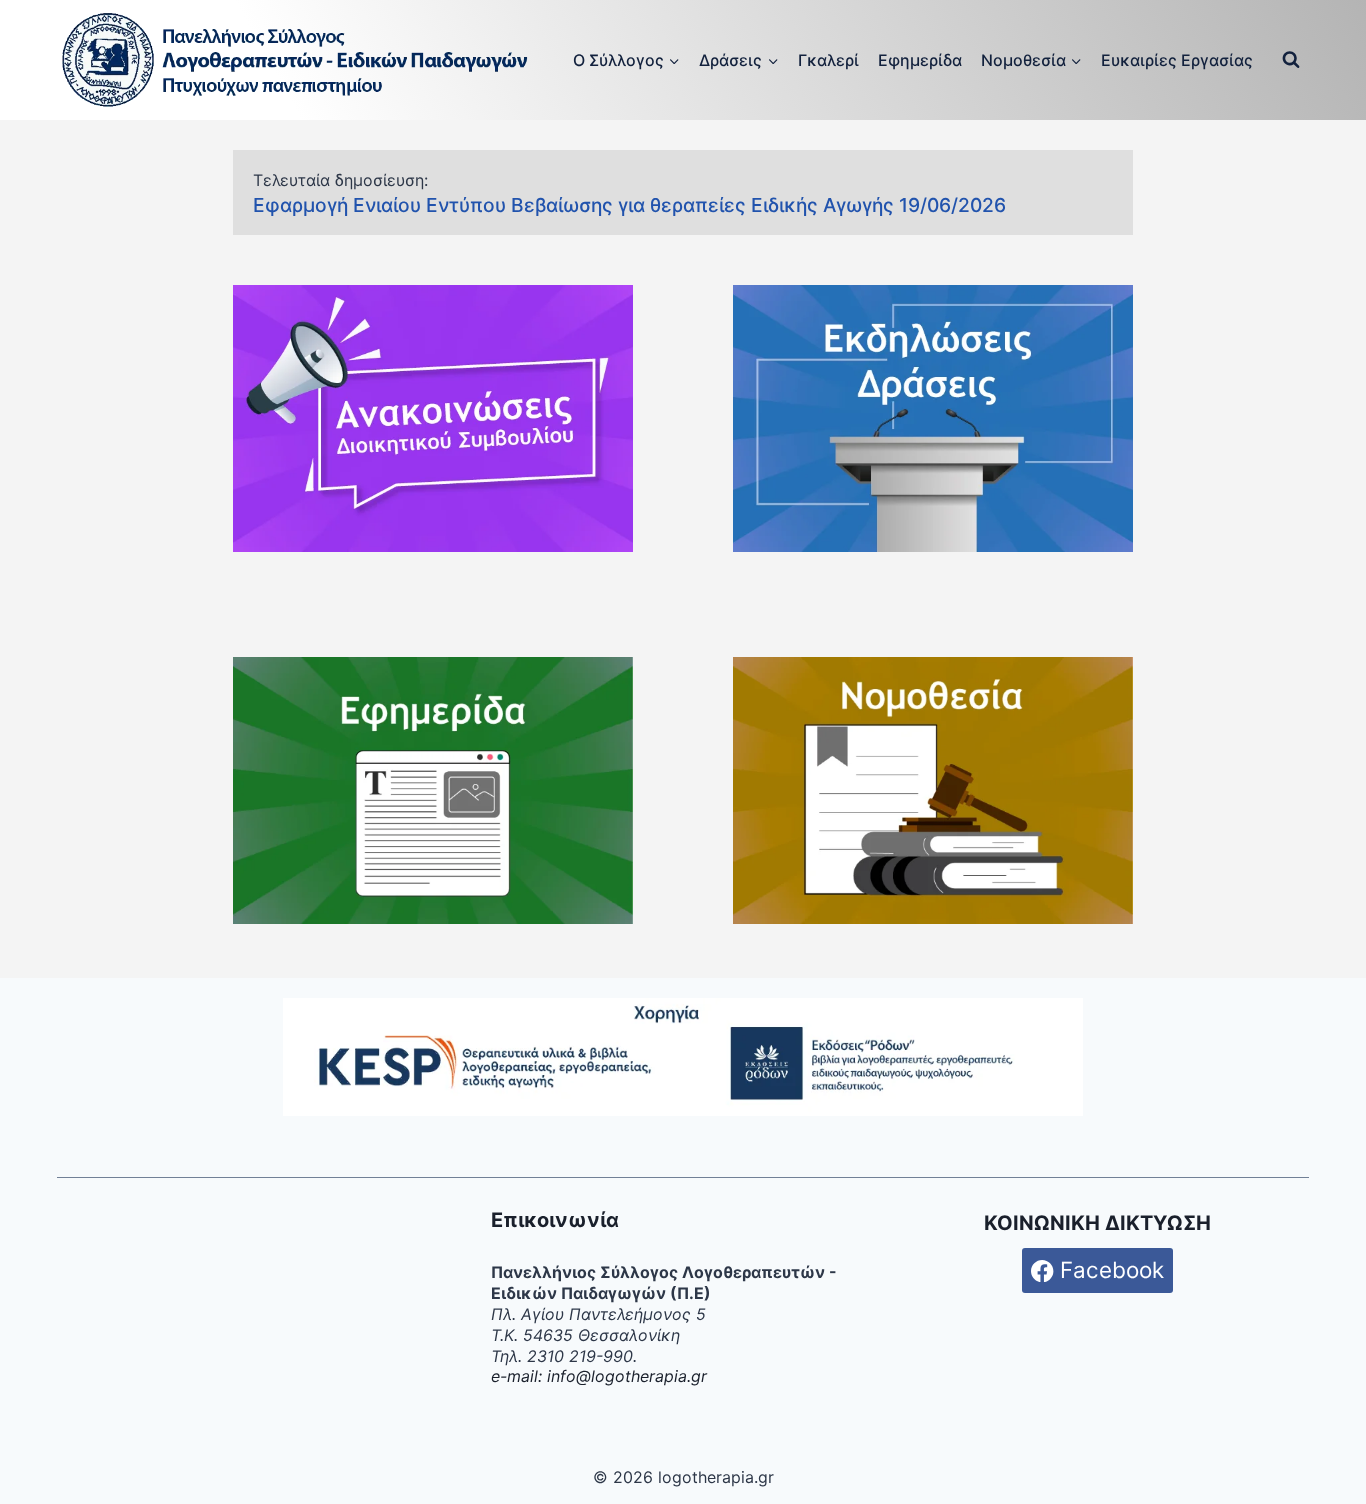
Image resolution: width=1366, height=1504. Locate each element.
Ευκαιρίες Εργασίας (1177, 60)
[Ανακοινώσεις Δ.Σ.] (433, 418)
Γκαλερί (828, 60)
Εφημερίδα (920, 60)
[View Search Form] (1291, 60)
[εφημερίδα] (433, 790)
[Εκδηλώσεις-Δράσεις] (933, 418)
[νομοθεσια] (933, 790)
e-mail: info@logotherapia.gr (599, 1376)
